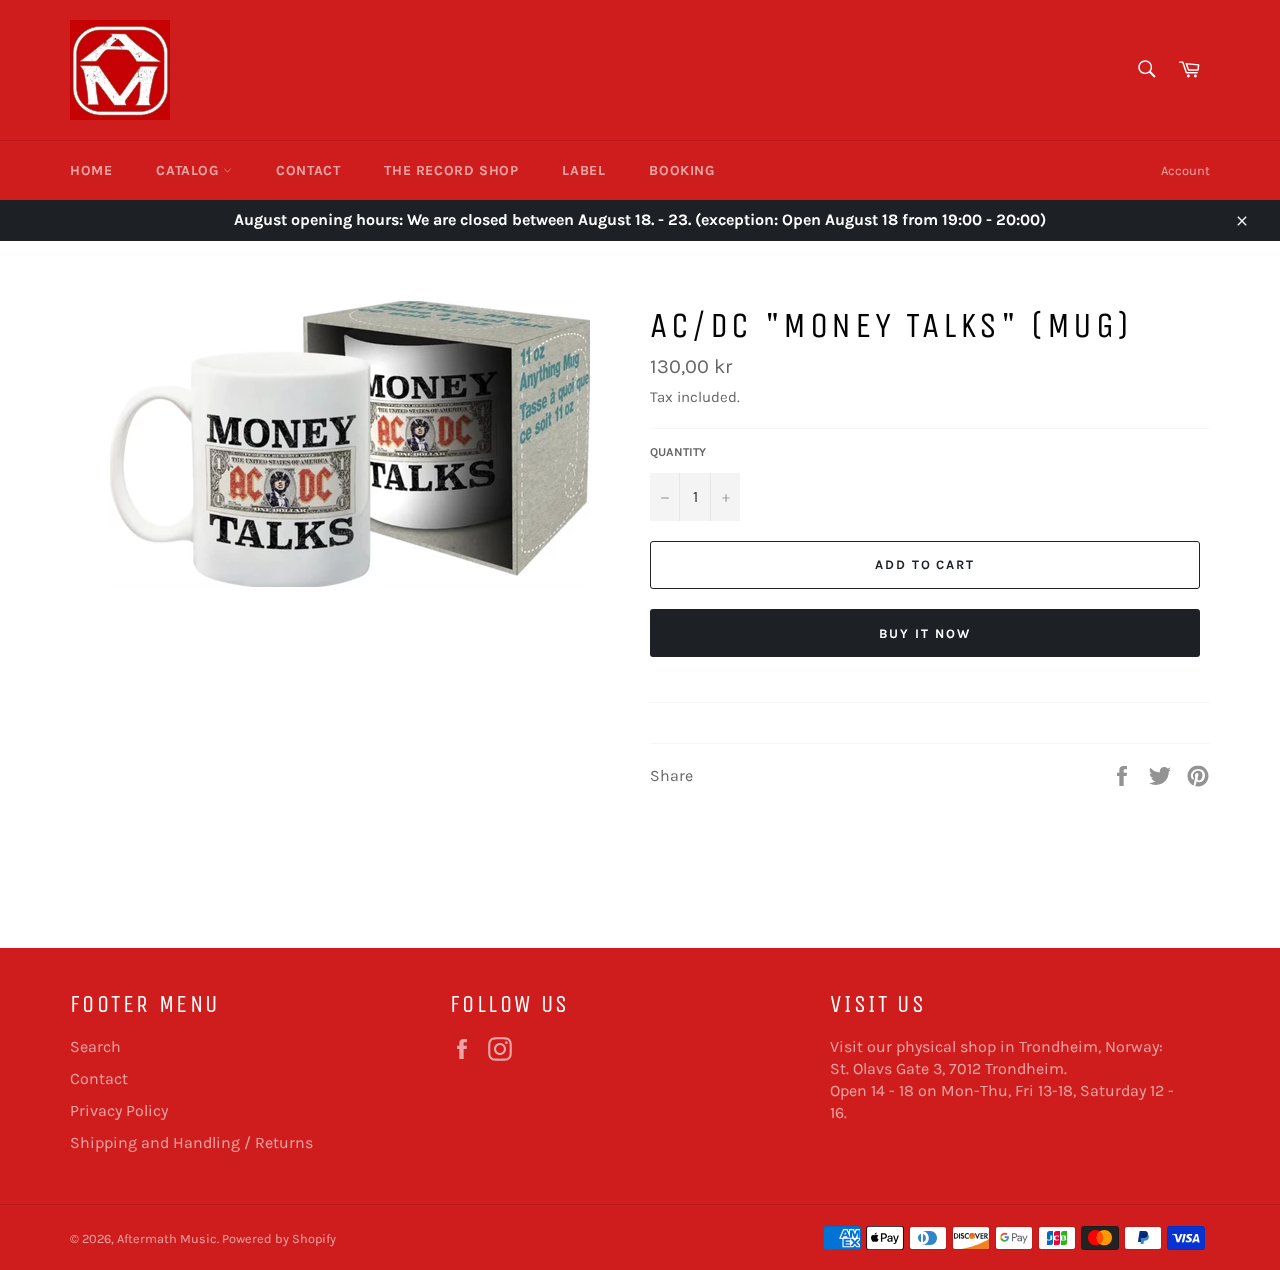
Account (1185, 170)
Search (95, 1046)
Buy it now (925, 633)
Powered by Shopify (279, 1238)
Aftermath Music (167, 1238)
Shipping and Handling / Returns (191, 1142)
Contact (308, 170)
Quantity (678, 452)
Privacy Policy (119, 1110)
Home (91, 170)
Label (583, 170)
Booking (681, 170)
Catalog (189, 170)
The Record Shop (451, 170)
